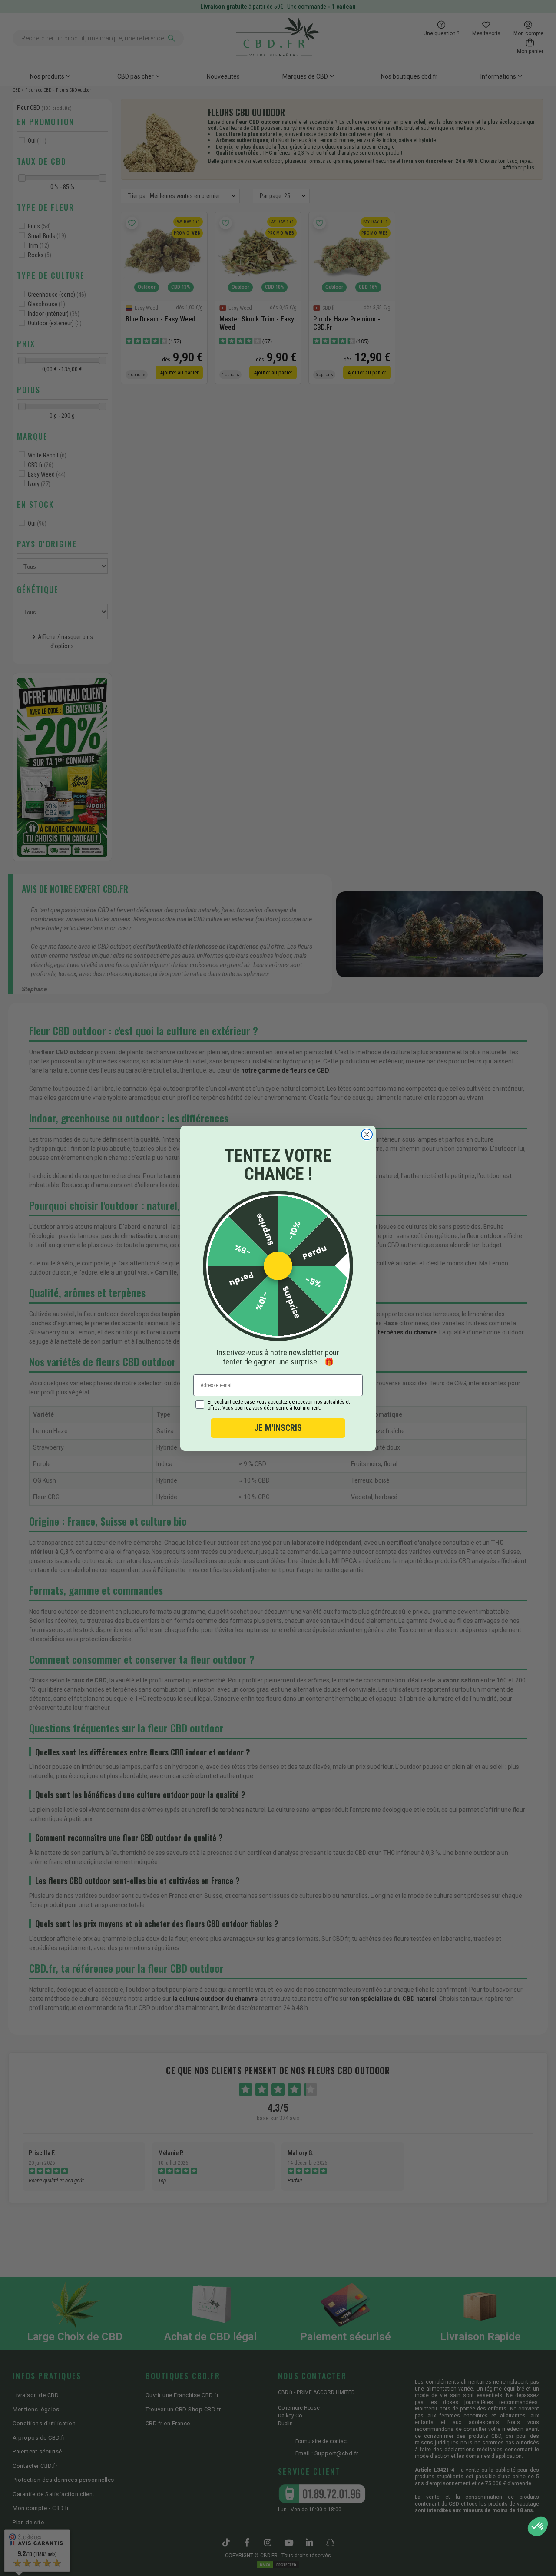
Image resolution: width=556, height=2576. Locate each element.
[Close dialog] (367, 1134)
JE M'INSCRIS (278, 1428)
